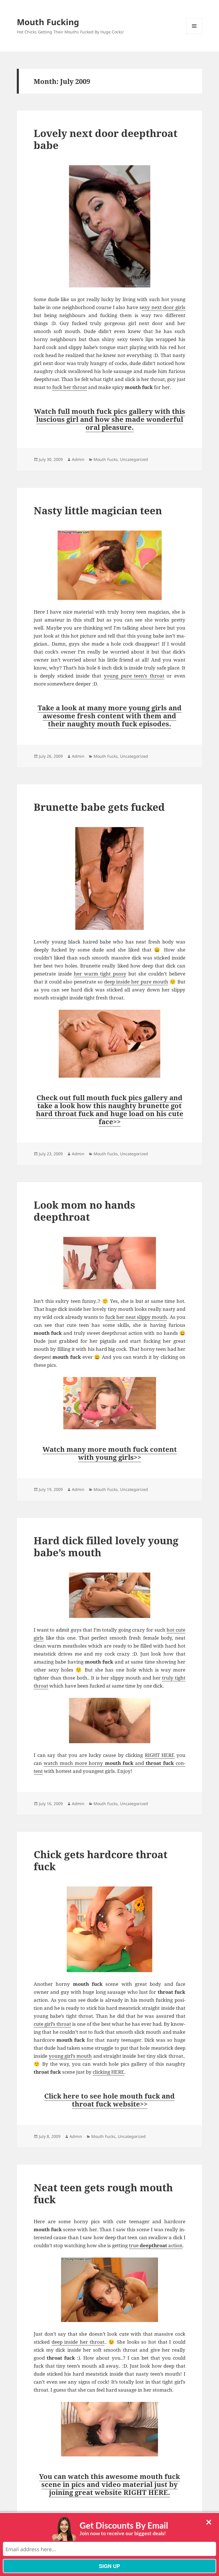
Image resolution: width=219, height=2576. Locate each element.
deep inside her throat (78, 2342)
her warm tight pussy (100, 974)
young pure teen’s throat (134, 676)
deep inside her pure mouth (136, 982)
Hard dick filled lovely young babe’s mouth (106, 1546)
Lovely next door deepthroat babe (106, 139)
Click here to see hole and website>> (109, 2100)
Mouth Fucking (48, 22)
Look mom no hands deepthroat (84, 1211)
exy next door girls (164, 307)
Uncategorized (134, 459)
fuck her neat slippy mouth (136, 1317)
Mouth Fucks (106, 459)
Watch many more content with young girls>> (110, 1453)
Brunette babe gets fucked (99, 807)
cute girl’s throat (52, 2024)
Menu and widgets (194, 34)
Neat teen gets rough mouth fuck (103, 2193)
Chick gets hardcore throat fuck (101, 1860)
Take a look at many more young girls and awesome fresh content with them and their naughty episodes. (110, 716)
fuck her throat (70, 387)
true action (156, 2245)
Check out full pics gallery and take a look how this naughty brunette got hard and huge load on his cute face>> (110, 1109)
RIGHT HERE (160, 1755)
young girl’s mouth (70, 2056)
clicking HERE (109, 2072)
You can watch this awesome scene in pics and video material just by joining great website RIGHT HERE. (109, 2484)
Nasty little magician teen (98, 510)
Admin (78, 459)
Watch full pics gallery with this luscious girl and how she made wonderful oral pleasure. (109, 419)
